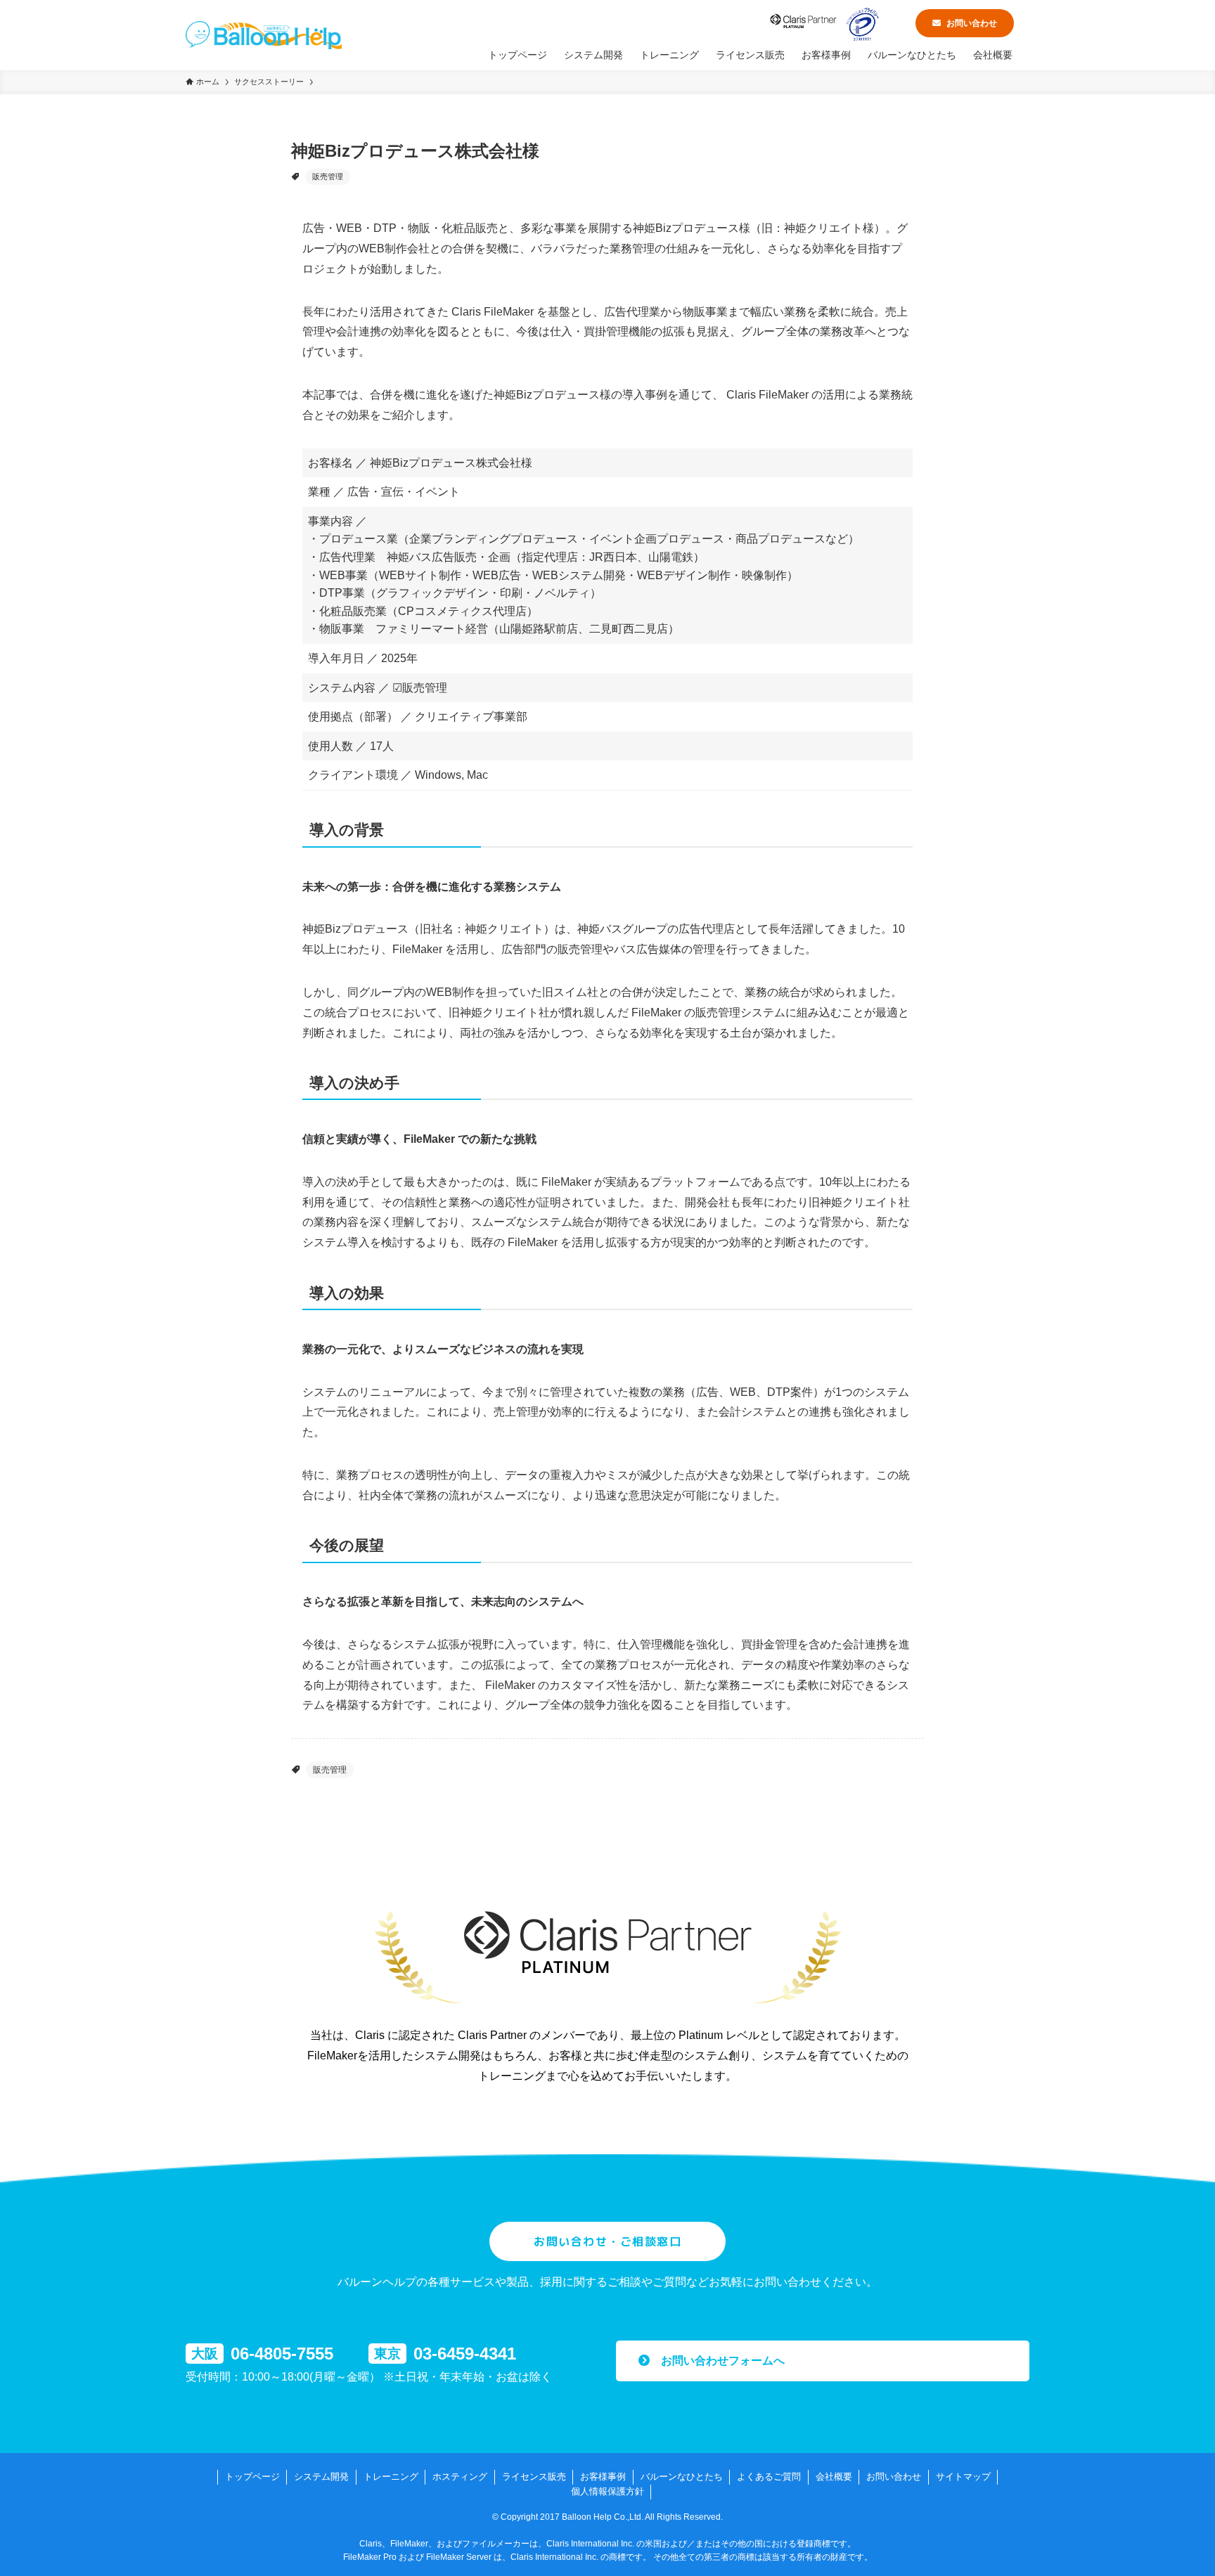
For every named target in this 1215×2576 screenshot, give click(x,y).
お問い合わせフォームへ (717, 2361)
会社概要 (834, 2477)
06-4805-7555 (282, 2354)
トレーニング (391, 2477)
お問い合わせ (972, 23)
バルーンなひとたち (682, 2477)
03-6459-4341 (465, 2354)
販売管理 (328, 176)
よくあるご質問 (769, 2477)
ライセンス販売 (534, 2477)
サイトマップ (963, 2477)
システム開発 (321, 2477)
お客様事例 (603, 2477)
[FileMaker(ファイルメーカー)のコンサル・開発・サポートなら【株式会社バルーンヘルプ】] (264, 35)
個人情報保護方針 (607, 2491)
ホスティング (460, 2477)
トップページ (252, 2477)
